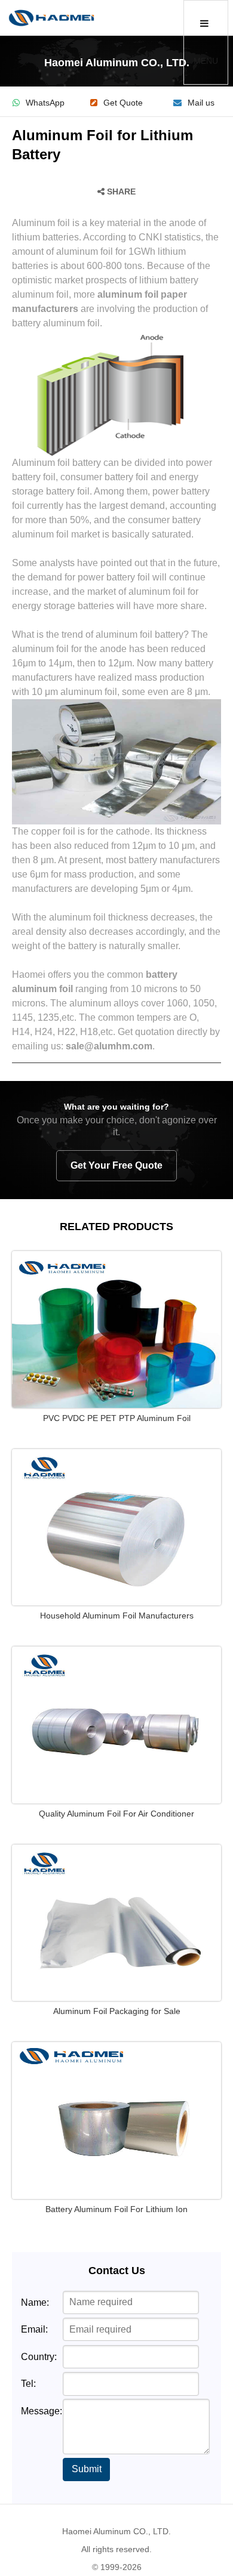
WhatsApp (45, 103)
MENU (206, 61)
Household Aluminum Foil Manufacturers (117, 1616)
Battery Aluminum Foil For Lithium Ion (116, 2209)
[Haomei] (51, 18)
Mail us (201, 103)
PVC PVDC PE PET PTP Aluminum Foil (117, 1418)
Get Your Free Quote (116, 1165)
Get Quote (123, 103)
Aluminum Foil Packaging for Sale (117, 2011)
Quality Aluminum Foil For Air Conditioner (116, 1814)
